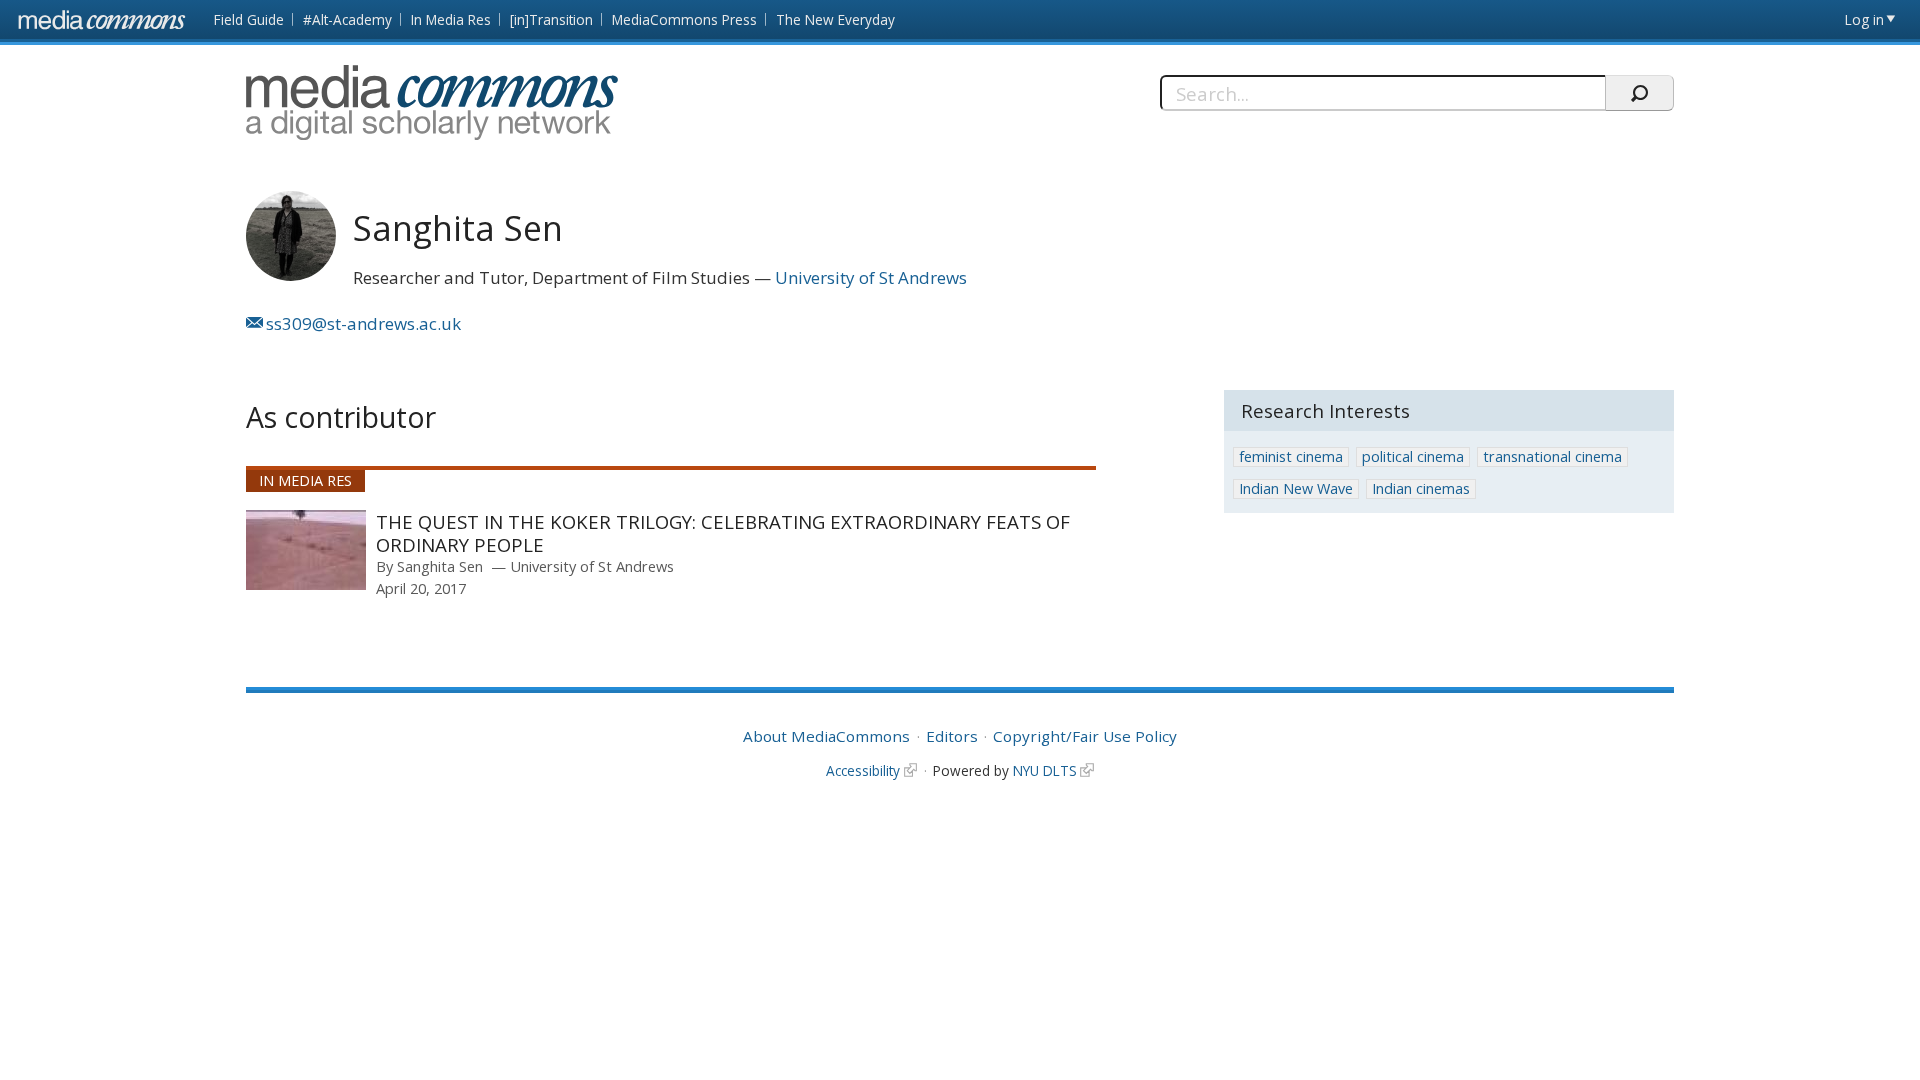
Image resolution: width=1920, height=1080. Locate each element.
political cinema (1413, 456)
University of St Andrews (871, 277)
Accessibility (863, 770)
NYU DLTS (1045, 770)
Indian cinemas (1421, 488)
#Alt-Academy (347, 19)
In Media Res (451, 19)
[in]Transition (551, 19)
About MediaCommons (826, 736)
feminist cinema (1291, 456)
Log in (1864, 19)
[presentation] (306, 550)
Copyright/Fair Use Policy (1085, 736)
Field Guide (249, 19)
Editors (952, 736)
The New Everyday (835, 19)
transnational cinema (1552, 456)
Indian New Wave (1296, 488)
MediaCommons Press (684, 19)
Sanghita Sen (440, 566)
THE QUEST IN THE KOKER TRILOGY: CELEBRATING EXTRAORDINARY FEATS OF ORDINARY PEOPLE (723, 533)
